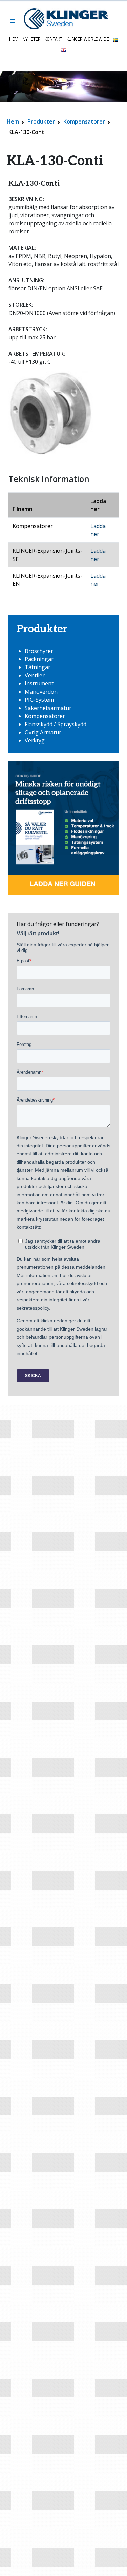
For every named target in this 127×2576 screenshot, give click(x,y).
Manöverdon (41, 692)
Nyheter (31, 39)
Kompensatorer (84, 121)
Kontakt (53, 39)
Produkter (41, 121)
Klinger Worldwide (88, 39)
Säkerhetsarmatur (48, 708)
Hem (14, 39)
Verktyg (35, 740)
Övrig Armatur (43, 732)
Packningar (39, 659)
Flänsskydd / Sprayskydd (56, 724)
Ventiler (35, 675)
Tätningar (38, 667)
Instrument (39, 683)
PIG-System (39, 700)
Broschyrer (39, 651)
